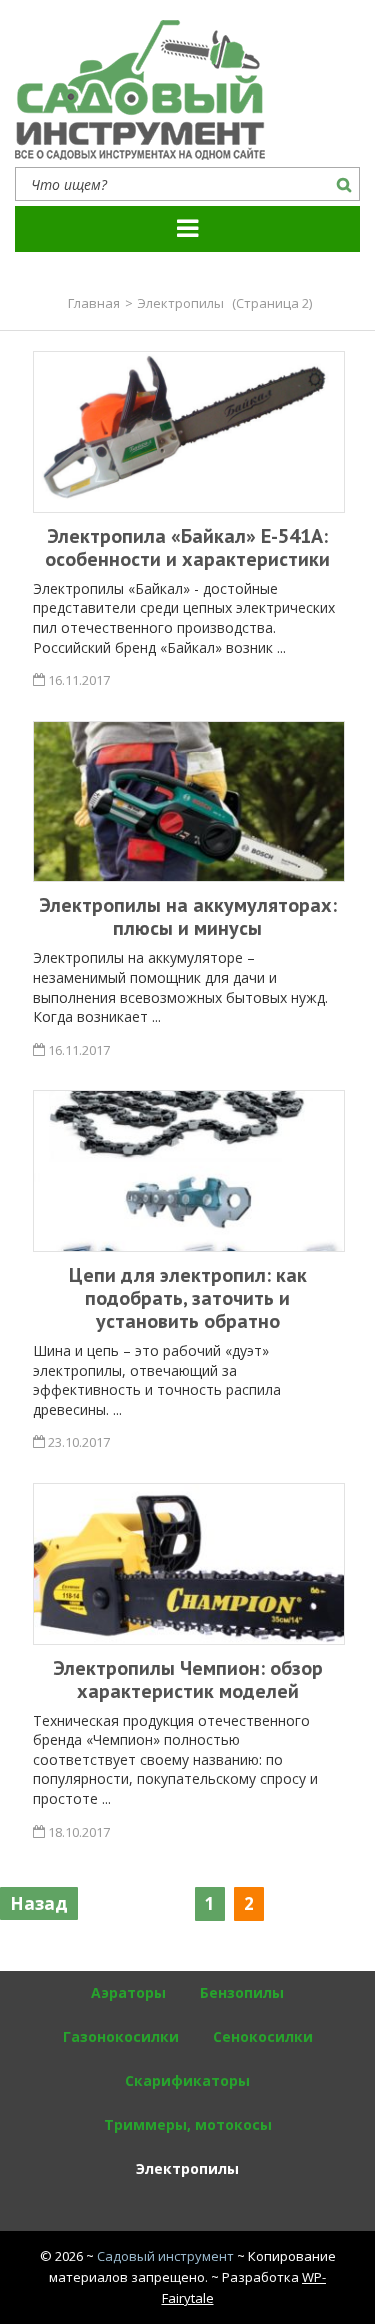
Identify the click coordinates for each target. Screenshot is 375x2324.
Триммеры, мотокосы (188, 2124)
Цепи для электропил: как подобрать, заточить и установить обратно (188, 1298)
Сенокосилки (263, 2036)
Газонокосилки (121, 2036)
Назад (39, 1903)
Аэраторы (128, 1992)
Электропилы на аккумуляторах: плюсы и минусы (188, 916)
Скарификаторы (187, 2080)
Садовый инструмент (165, 2256)
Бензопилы (242, 1992)
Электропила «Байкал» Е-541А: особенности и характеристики (187, 547)
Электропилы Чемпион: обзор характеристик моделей (188, 1679)
